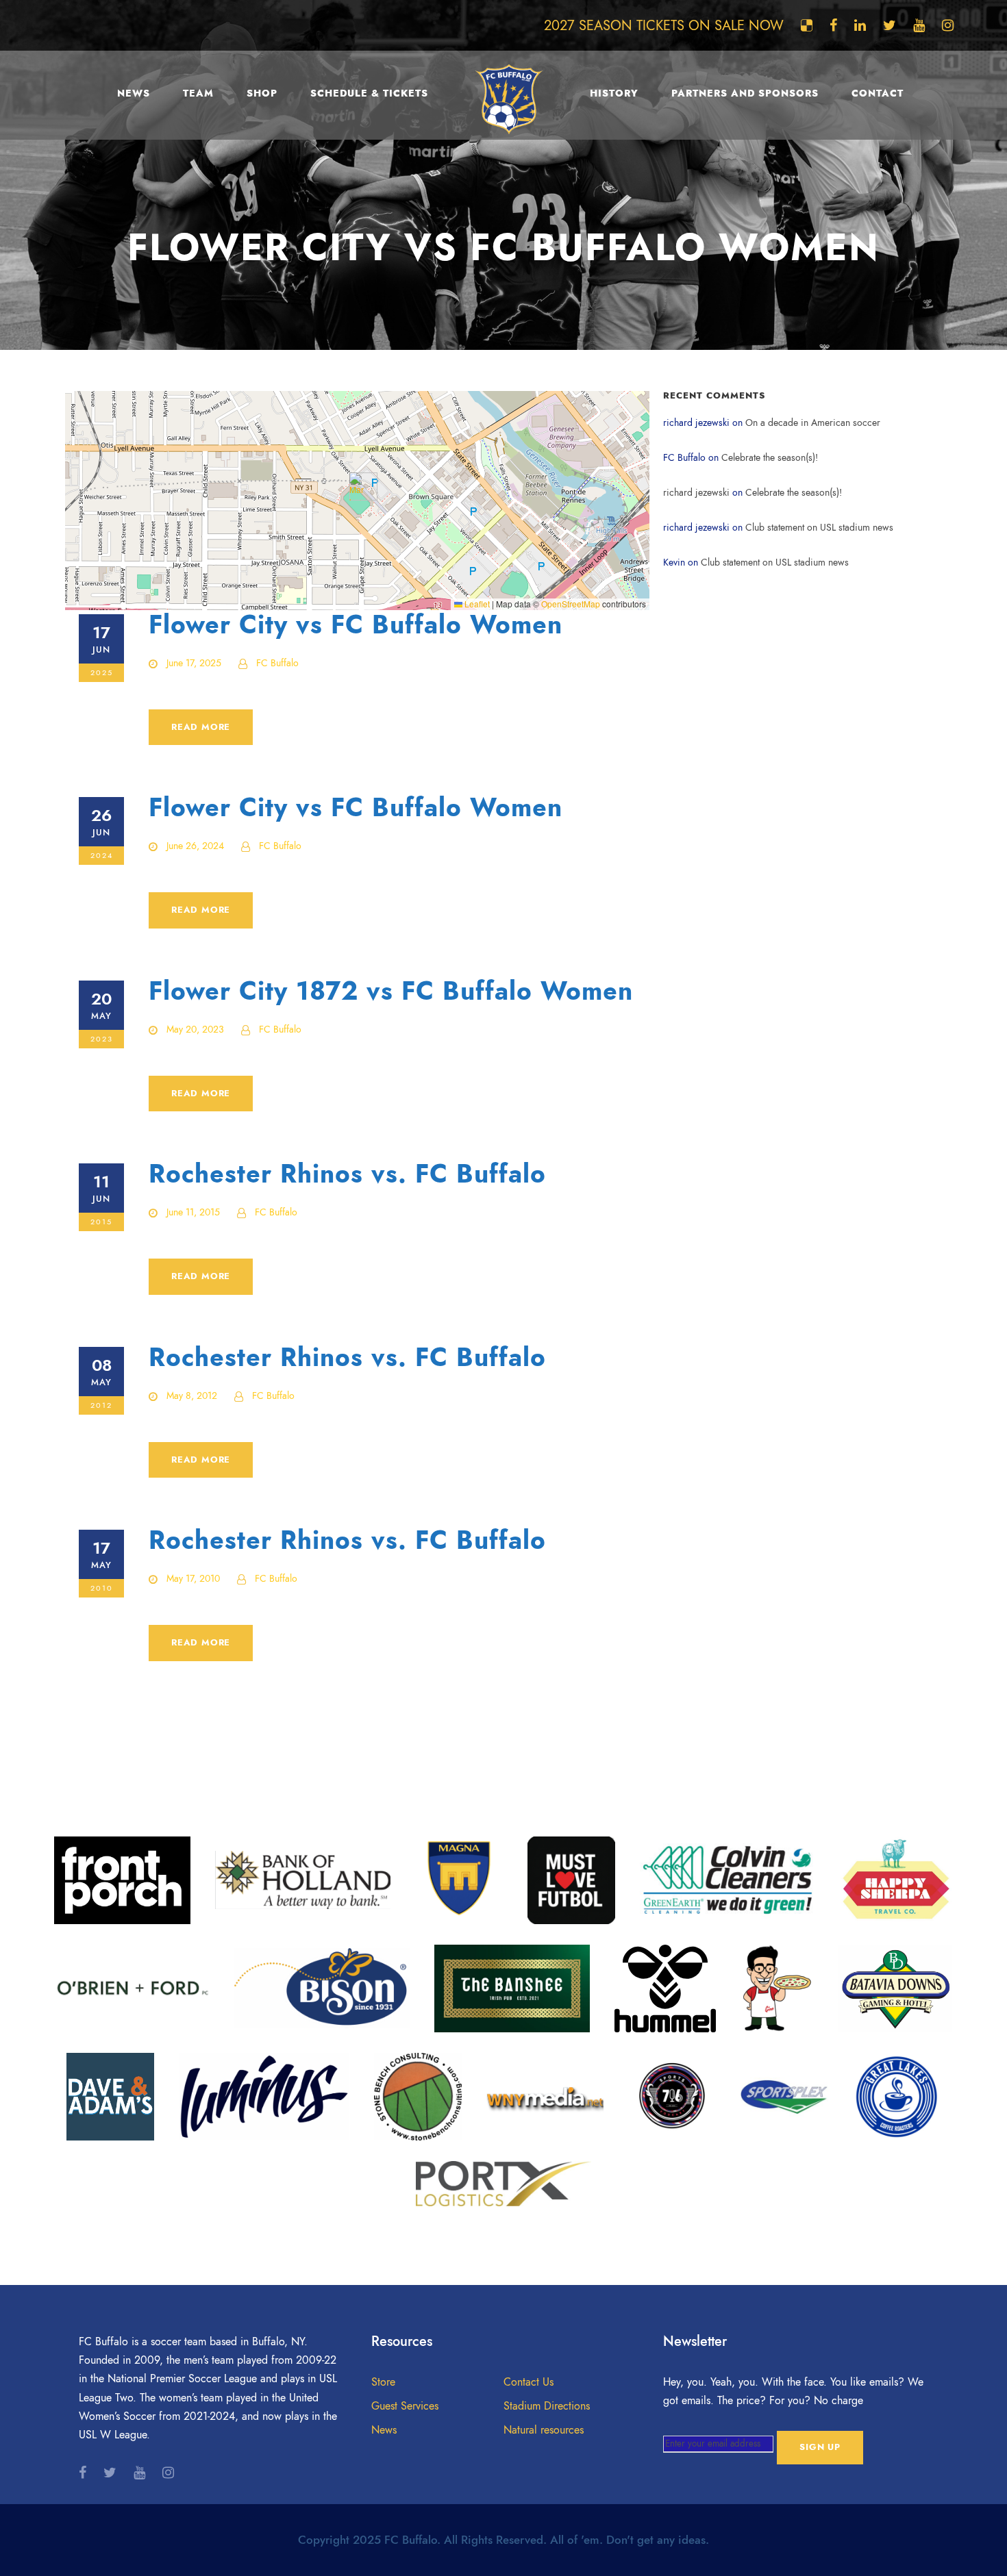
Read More (201, 727)
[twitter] (890, 25)
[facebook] (833, 25)
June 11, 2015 (193, 1212)
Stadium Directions (547, 2406)
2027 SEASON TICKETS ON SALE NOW (664, 25)
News (134, 93)
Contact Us (529, 2382)
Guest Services (405, 2406)
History (614, 93)
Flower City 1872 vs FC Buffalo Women (391, 991)
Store (383, 2382)
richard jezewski (696, 493)
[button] (358, 487)
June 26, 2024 (195, 846)
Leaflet (476, 604)
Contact (878, 93)
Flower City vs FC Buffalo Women (356, 625)
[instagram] (948, 25)
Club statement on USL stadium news (819, 528)
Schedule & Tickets (369, 93)
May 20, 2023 (195, 1030)
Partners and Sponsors (745, 93)
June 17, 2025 (194, 663)
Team (198, 93)
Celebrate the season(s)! (770, 458)
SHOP (262, 93)
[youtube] (919, 25)
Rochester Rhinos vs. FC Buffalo (347, 1174)
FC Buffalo (277, 663)
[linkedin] (860, 25)
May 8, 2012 (192, 1396)
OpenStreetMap (571, 604)
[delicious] (807, 25)
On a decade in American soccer (813, 423)
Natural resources (544, 2430)
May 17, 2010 (193, 1579)
